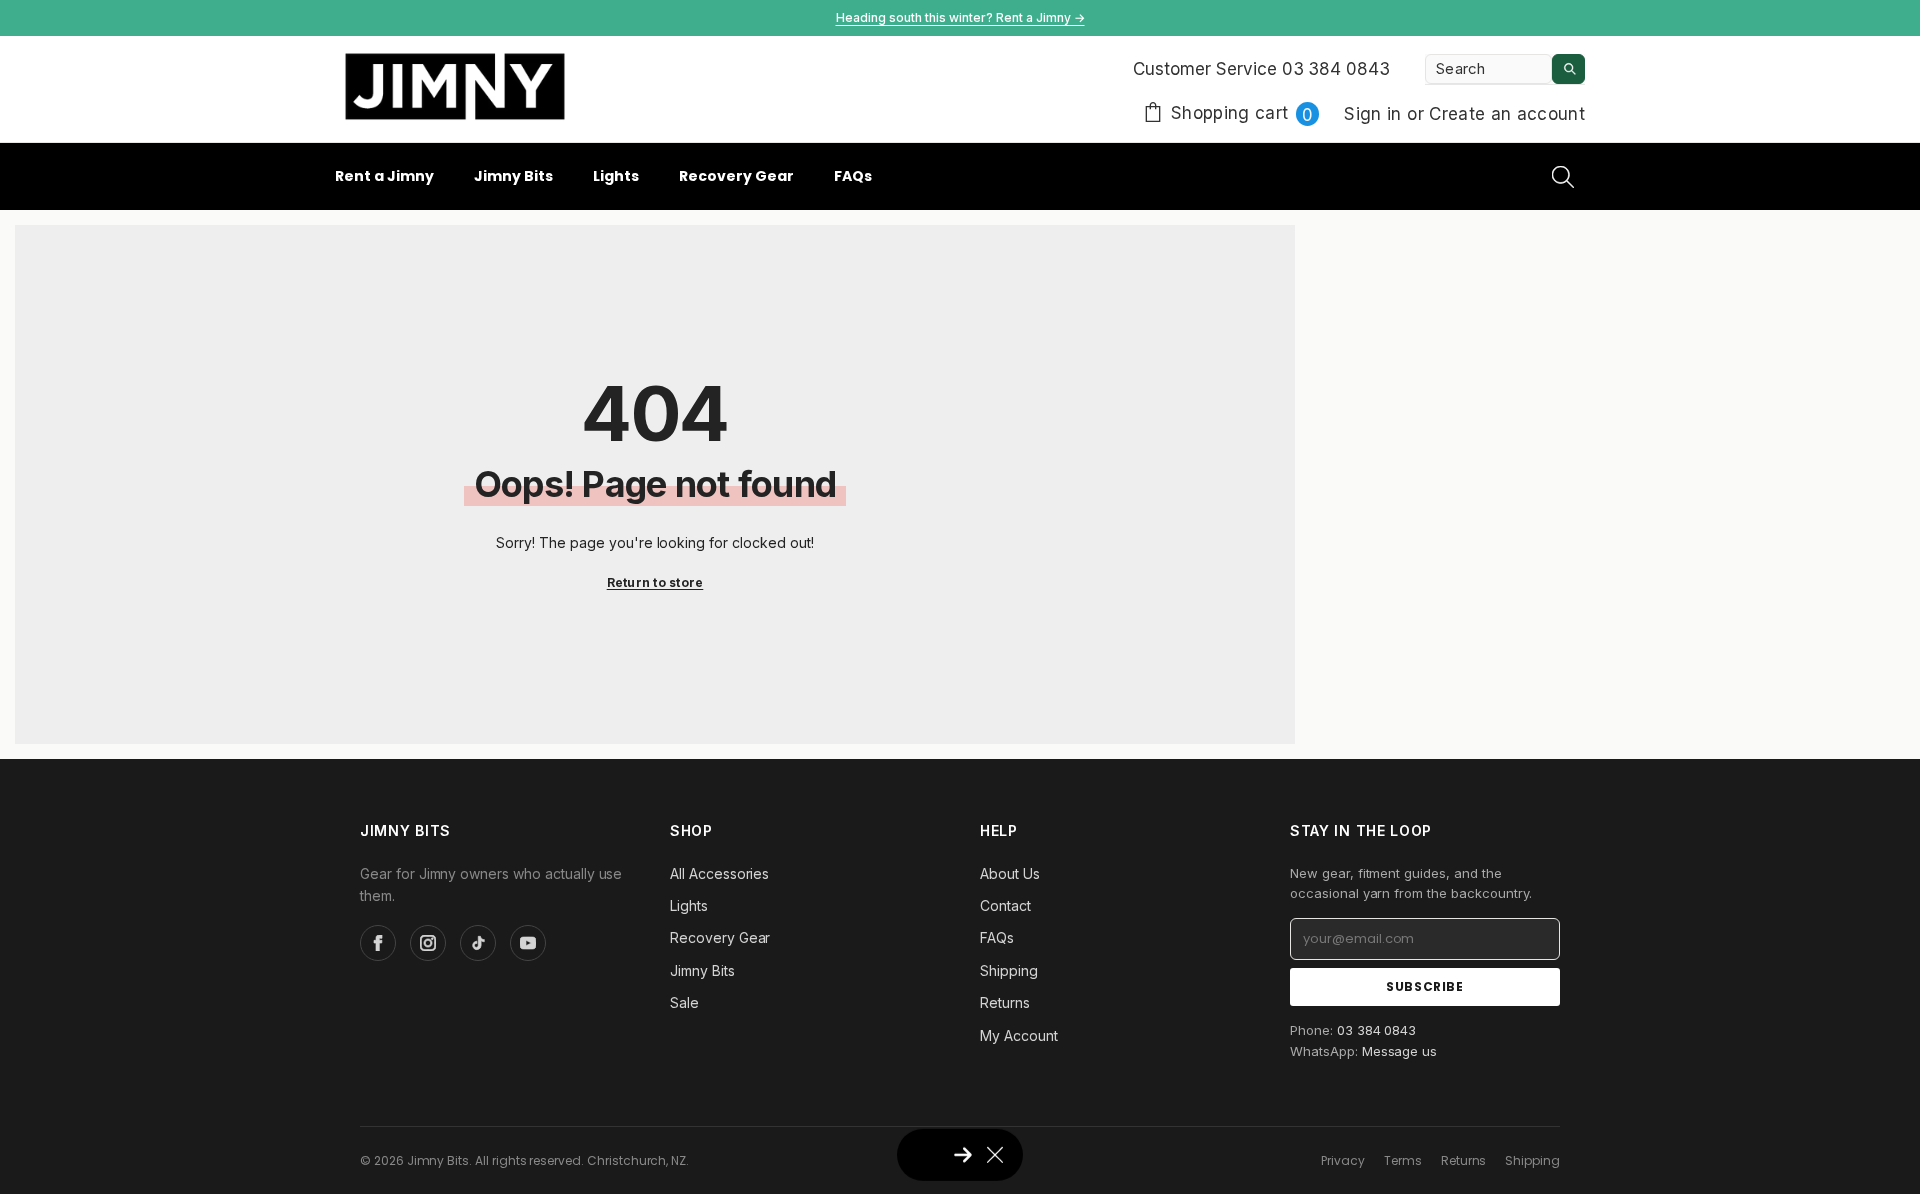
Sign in (1375, 114)
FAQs (997, 937)
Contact (1005, 905)
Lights (689, 905)
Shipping (1009, 970)
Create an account (1507, 114)
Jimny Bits (702, 970)
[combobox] (1488, 69)
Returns (1005, 1002)
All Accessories (719, 873)
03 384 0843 (1377, 1030)
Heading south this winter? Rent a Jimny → (960, 17)
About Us (1010, 873)
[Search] (1505, 69)
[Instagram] (428, 943)
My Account (1019, 1035)
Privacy (1343, 1160)
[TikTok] (478, 943)
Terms (1403, 1160)
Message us (1400, 1051)
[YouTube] (528, 943)
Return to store (655, 582)
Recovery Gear (720, 937)
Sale (684, 1002)
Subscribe (1424, 986)
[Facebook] (378, 943)
